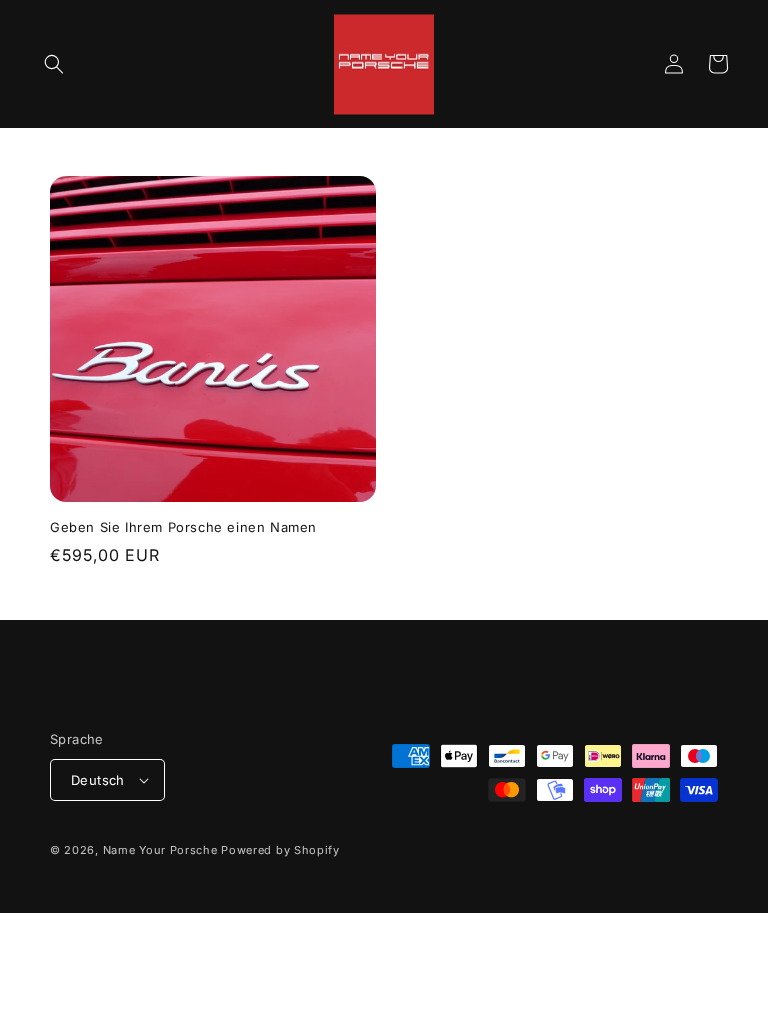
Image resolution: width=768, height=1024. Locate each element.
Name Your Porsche (160, 850)
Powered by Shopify (280, 850)
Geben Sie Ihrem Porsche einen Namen (183, 527)
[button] (54, 64)
